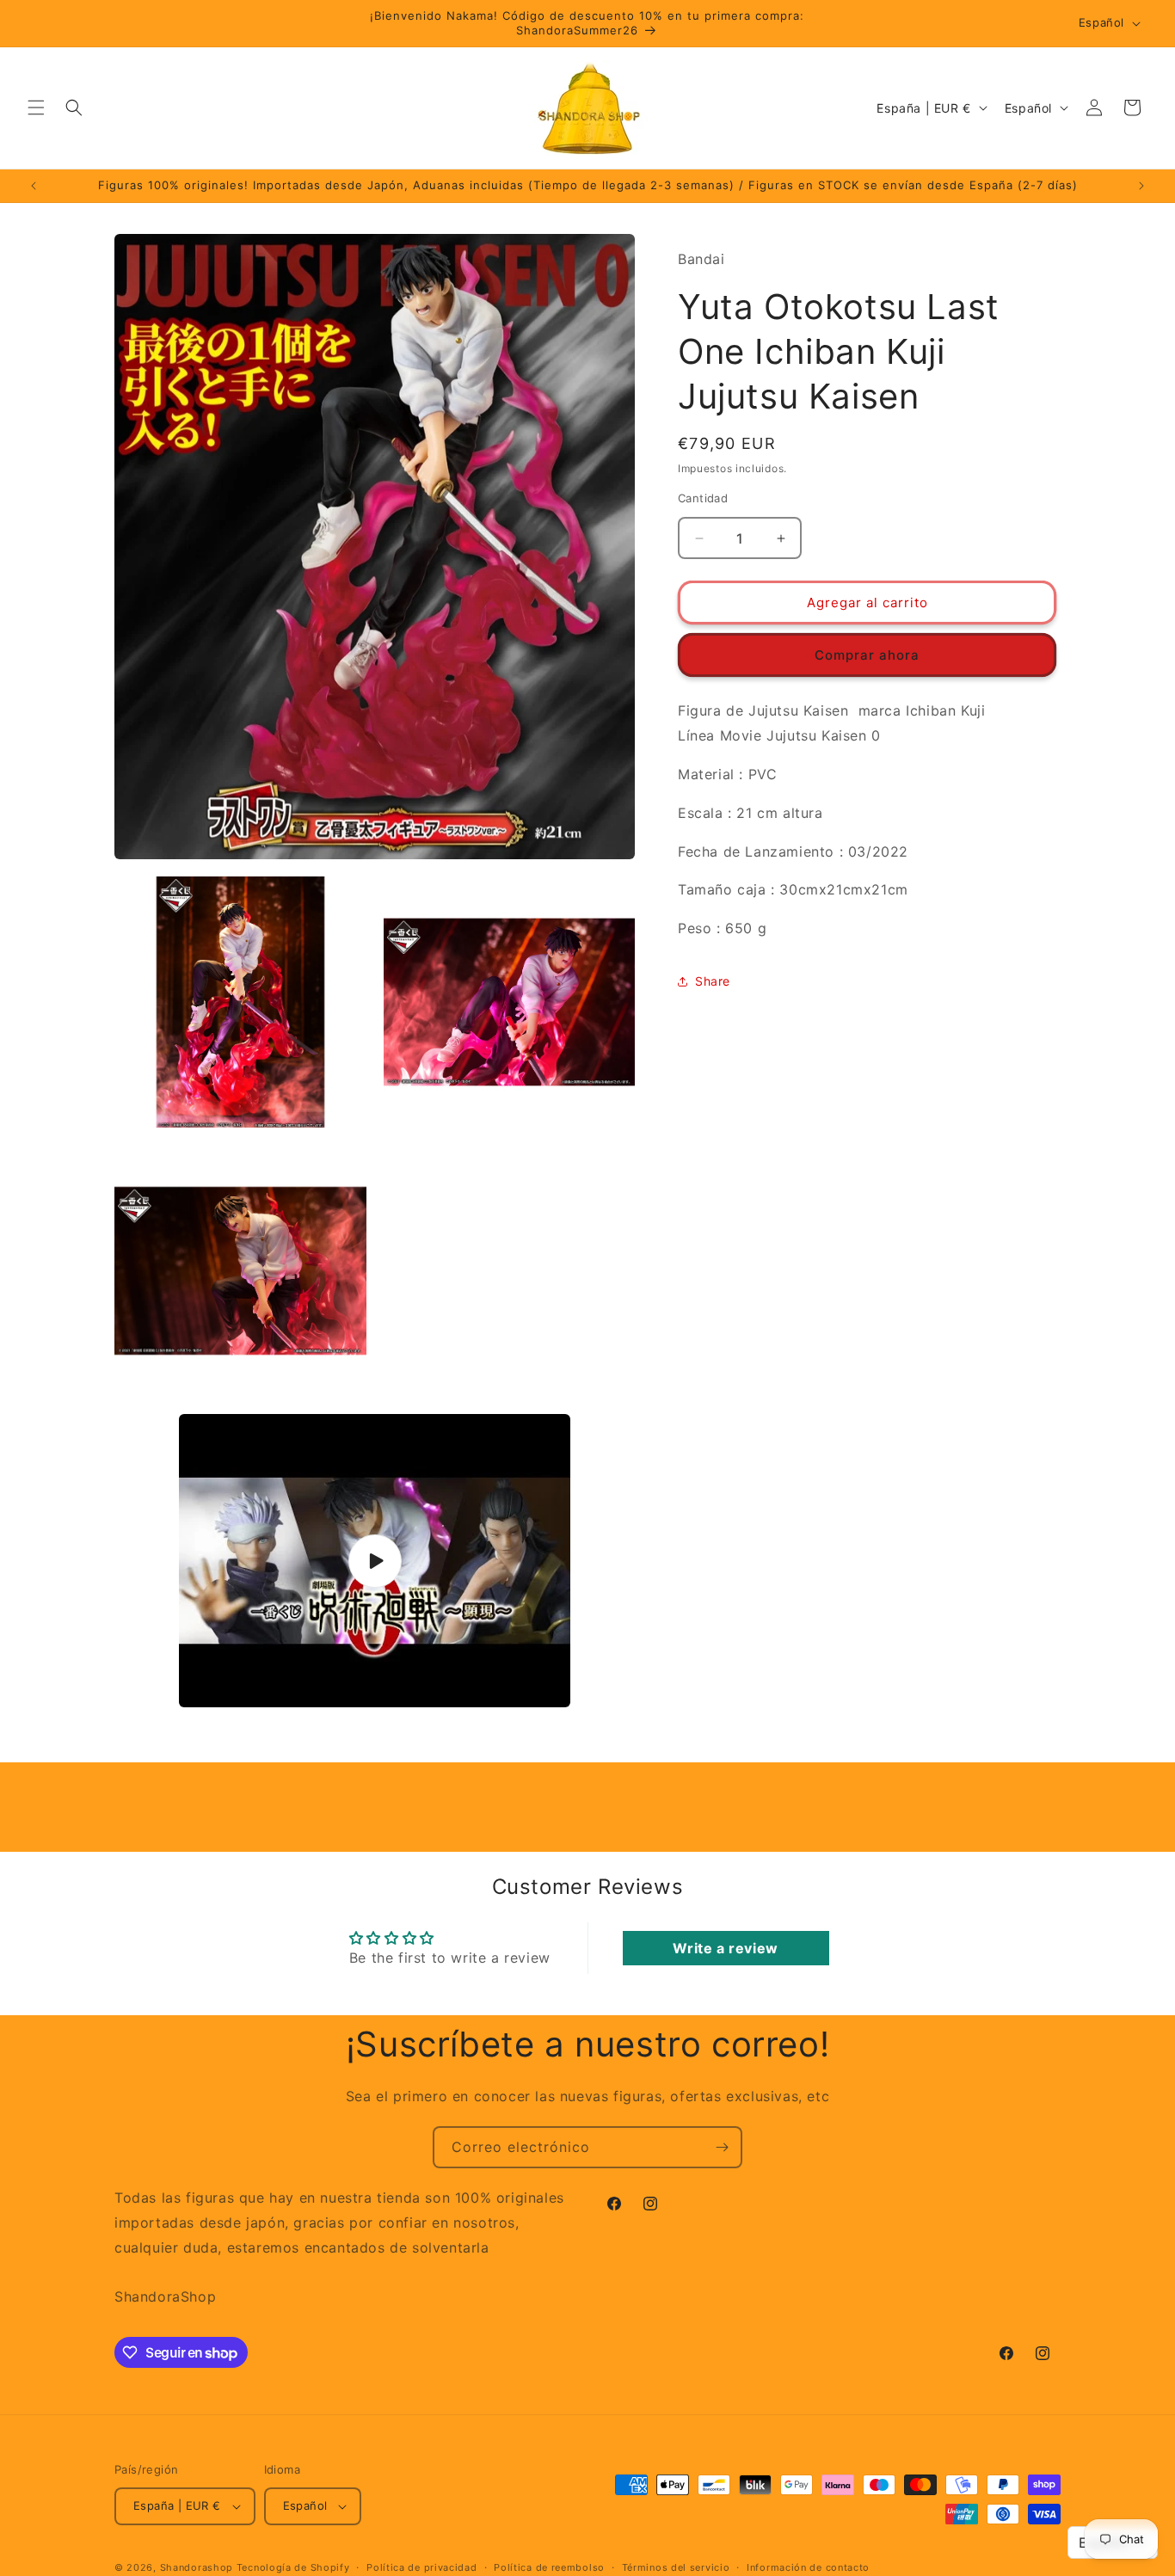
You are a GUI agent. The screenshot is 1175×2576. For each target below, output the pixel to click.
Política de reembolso (549, 2567)
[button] (36, 108)
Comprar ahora (867, 655)
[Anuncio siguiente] (1141, 186)
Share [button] (713, 981)
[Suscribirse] (722, 2147)
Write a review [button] (725, 1948)
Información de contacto (808, 2567)
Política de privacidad (421, 2567)
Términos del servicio (676, 2567)
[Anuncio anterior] (34, 186)
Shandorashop (197, 2567)
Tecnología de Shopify (293, 2567)
